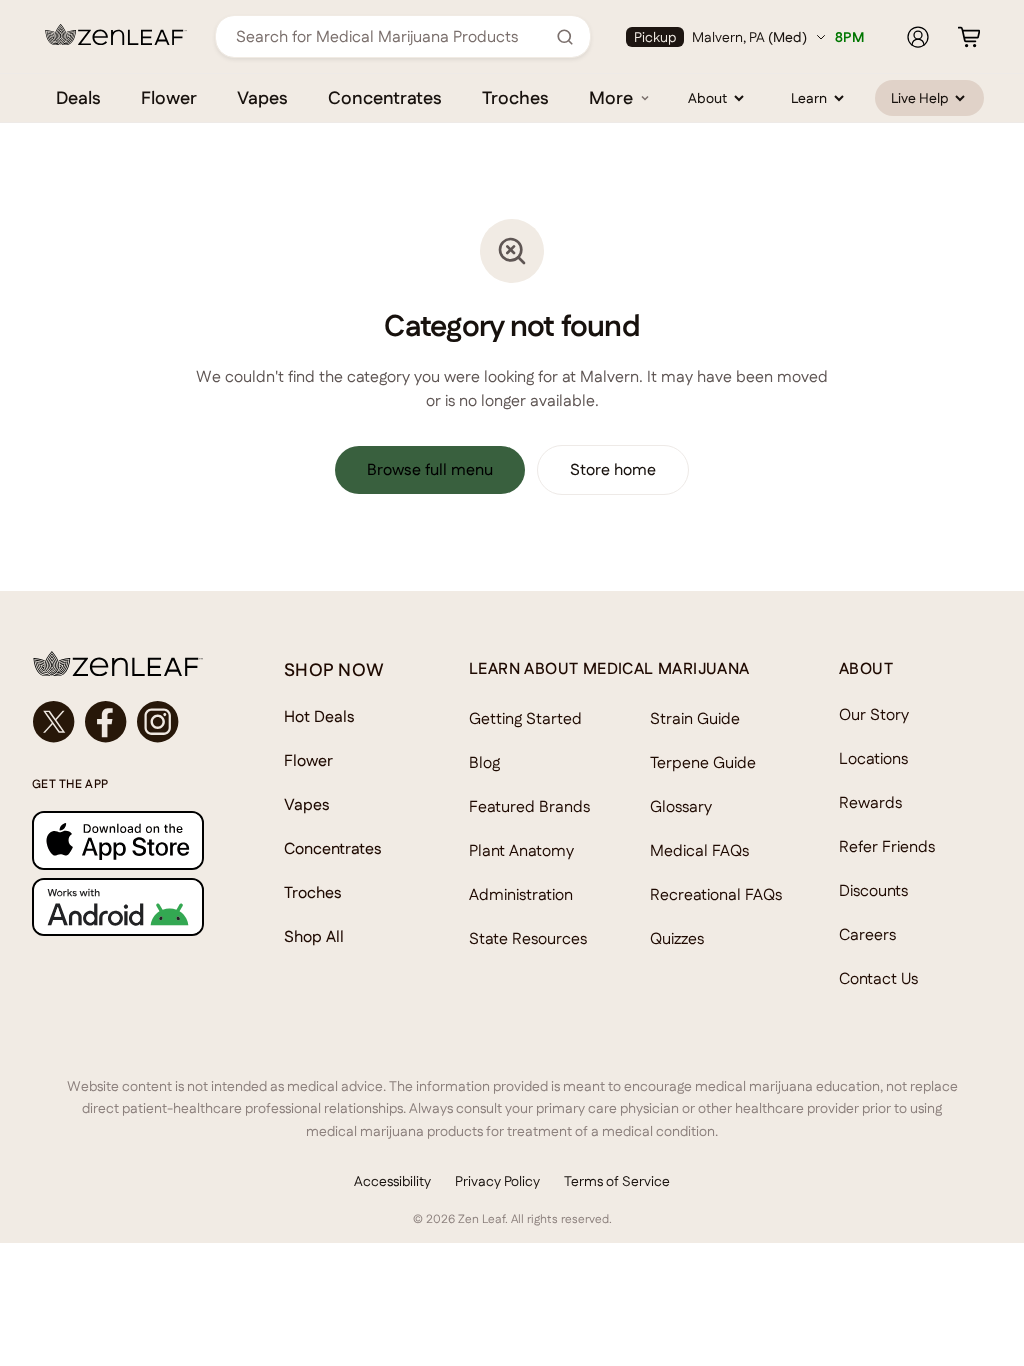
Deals (78, 97)
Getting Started (525, 718)
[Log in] (918, 37)
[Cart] (969, 37)
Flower (169, 97)
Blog (484, 762)
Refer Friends (887, 846)
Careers (867, 934)
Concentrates (385, 97)
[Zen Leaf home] (116, 35)
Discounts (873, 890)
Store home (613, 469)
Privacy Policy (497, 1181)
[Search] (565, 37)
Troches (515, 97)
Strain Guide (695, 718)
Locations (873, 758)
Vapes (262, 97)
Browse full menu (430, 469)
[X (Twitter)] (54, 722)
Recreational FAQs (716, 894)
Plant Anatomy (521, 850)
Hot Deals (319, 716)
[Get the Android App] (118, 907)
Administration (521, 894)
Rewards (870, 802)
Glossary (681, 806)
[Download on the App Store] (118, 840)
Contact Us (878, 978)
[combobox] (392, 36)
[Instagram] (158, 722)
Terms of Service (617, 1181)
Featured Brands (529, 806)
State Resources (528, 938)
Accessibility (392, 1181)
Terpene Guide (703, 762)
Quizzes (677, 938)
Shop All (314, 936)
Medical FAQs (699, 850)
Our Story (874, 714)
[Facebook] (106, 722)
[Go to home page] (118, 664)
